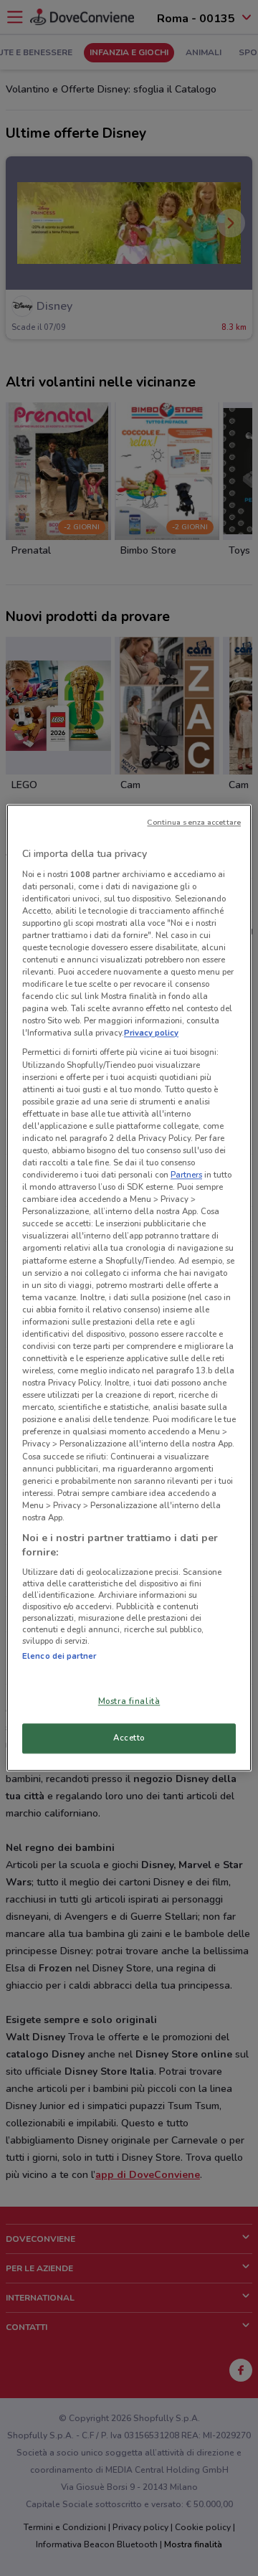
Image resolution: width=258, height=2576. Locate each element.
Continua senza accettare (194, 822)
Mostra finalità (129, 1702)
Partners (186, 1175)
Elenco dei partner (59, 1656)
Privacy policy (151, 1033)
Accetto (129, 1738)
